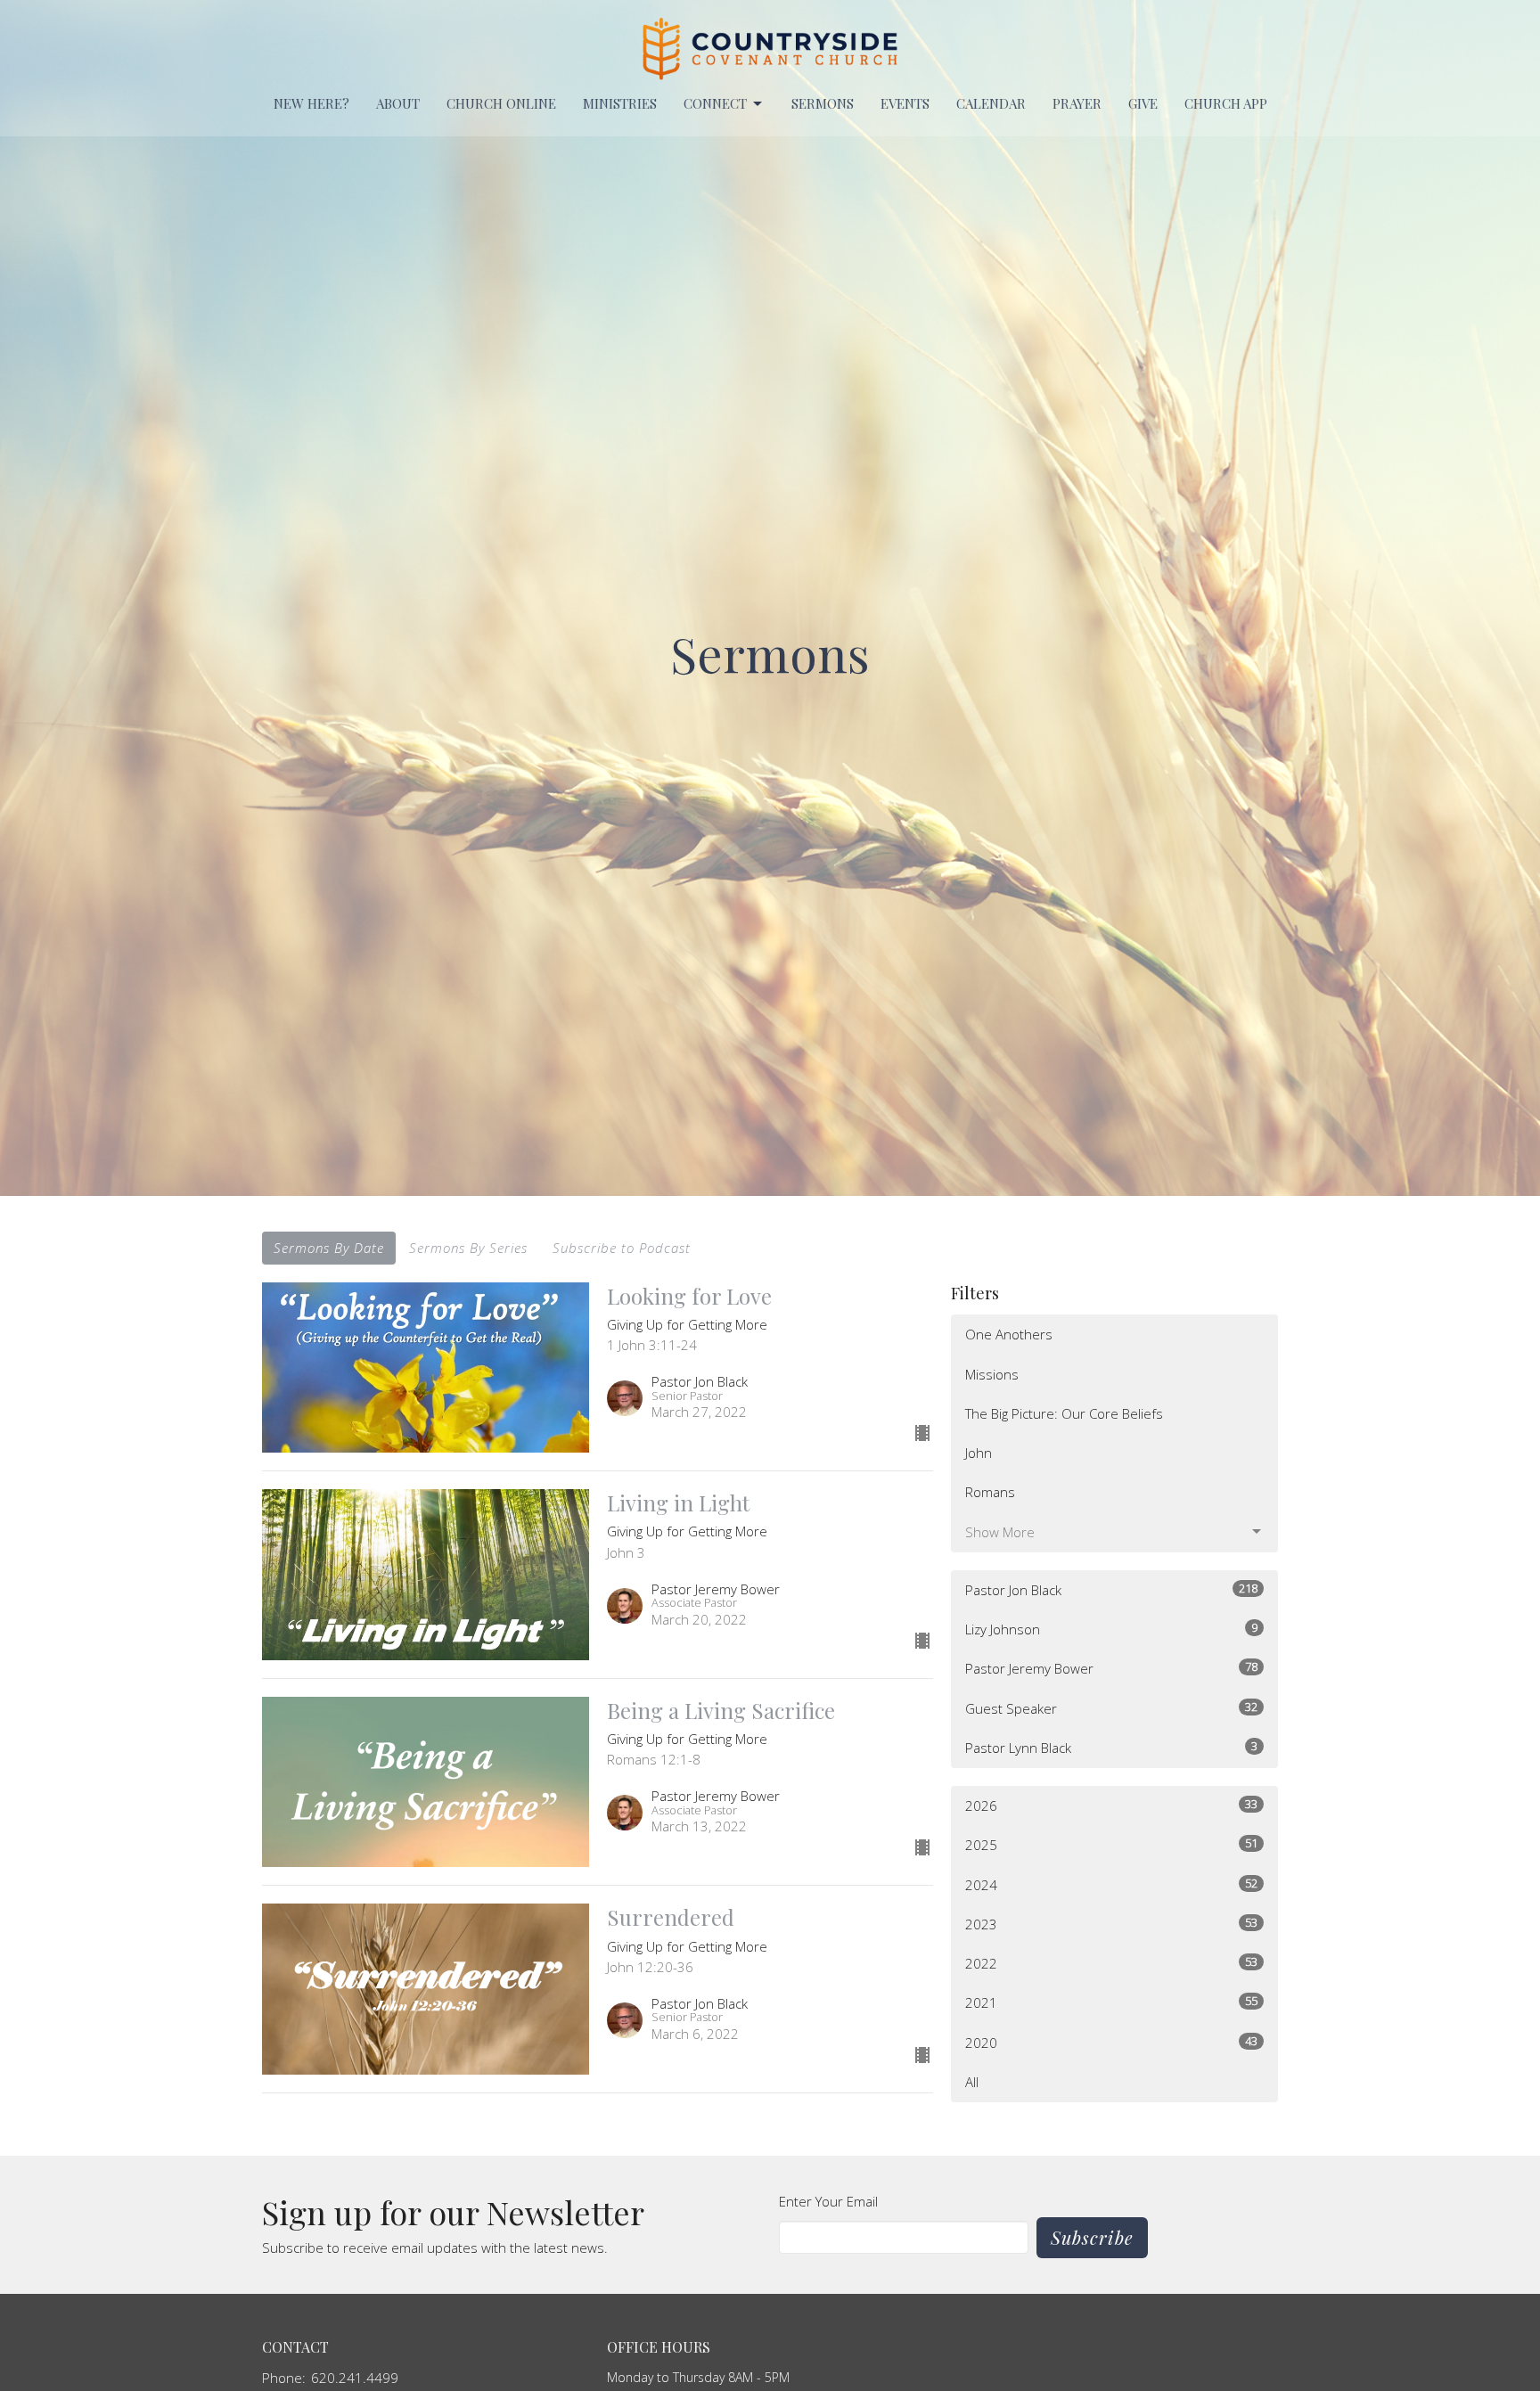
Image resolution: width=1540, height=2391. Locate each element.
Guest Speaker (1111, 1708)
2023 (1111, 1924)
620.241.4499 (355, 2378)
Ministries (620, 103)
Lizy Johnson (1111, 1629)
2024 (1111, 1884)
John (979, 1453)
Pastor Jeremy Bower (1111, 1668)
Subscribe (1092, 2237)
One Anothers (1009, 1334)
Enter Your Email (828, 2201)
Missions (992, 1374)
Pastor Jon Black (1111, 1589)
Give (1143, 103)
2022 (1111, 1963)
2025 (1111, 1844)
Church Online (501, 103)
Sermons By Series (468, 1248)
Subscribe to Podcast (622, 1248)
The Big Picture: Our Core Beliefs (1064, 1413)
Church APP (1226, 103)
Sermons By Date (329, 1248)
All (972, 2082)
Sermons (823, 103)
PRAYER (1077, 103)
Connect (715, 103)
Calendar (991, 103)
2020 (1111, 2042)
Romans (990, 1492)
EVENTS (905, 103)
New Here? (311, 103)
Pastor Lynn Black (1111, 1747)
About (398, 103)
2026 (1111, 1805)
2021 (1111, 2002)
